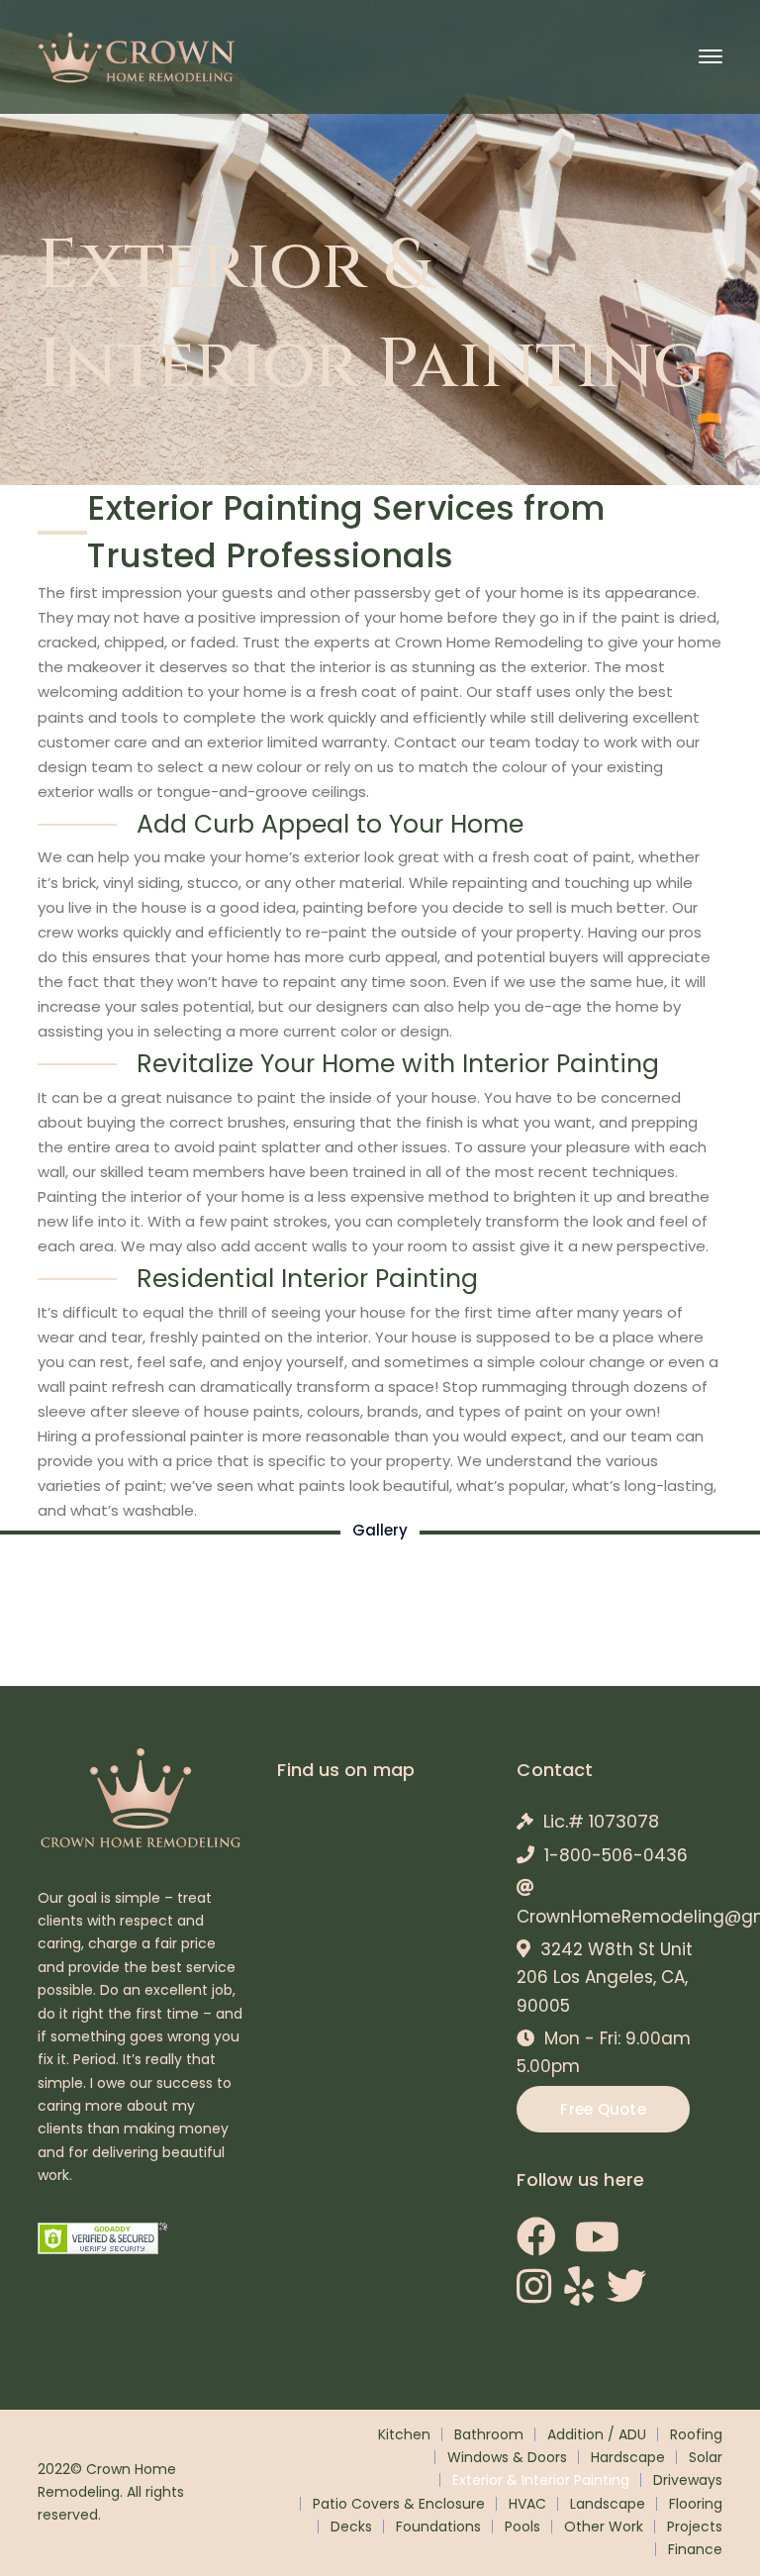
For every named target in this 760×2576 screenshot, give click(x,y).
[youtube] (597, 2236)
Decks (351, 2526)
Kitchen (404, 2434)
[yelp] (579, 2286)
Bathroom (489, 2434)
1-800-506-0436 (616, 1855)
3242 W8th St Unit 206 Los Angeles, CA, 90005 (605, 1978)
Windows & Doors (507, 2457)
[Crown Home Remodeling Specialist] (137, 55)
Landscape (608, 2504)
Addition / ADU (597, 2434)
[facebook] (536, 2236)
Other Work (604, 2526)
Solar (706, 2457)
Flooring (696, 2504)
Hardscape (628, 2457)
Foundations (438, 2526)
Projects (695, 2526)
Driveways (688, 2480)
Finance (695, 2549)
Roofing (696, 2434)
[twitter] (626, 2286)
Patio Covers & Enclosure (399, 2504)
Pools (522, 2526)
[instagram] (534, 2286)
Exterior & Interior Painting (541, 2480)
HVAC (527, 2504)
